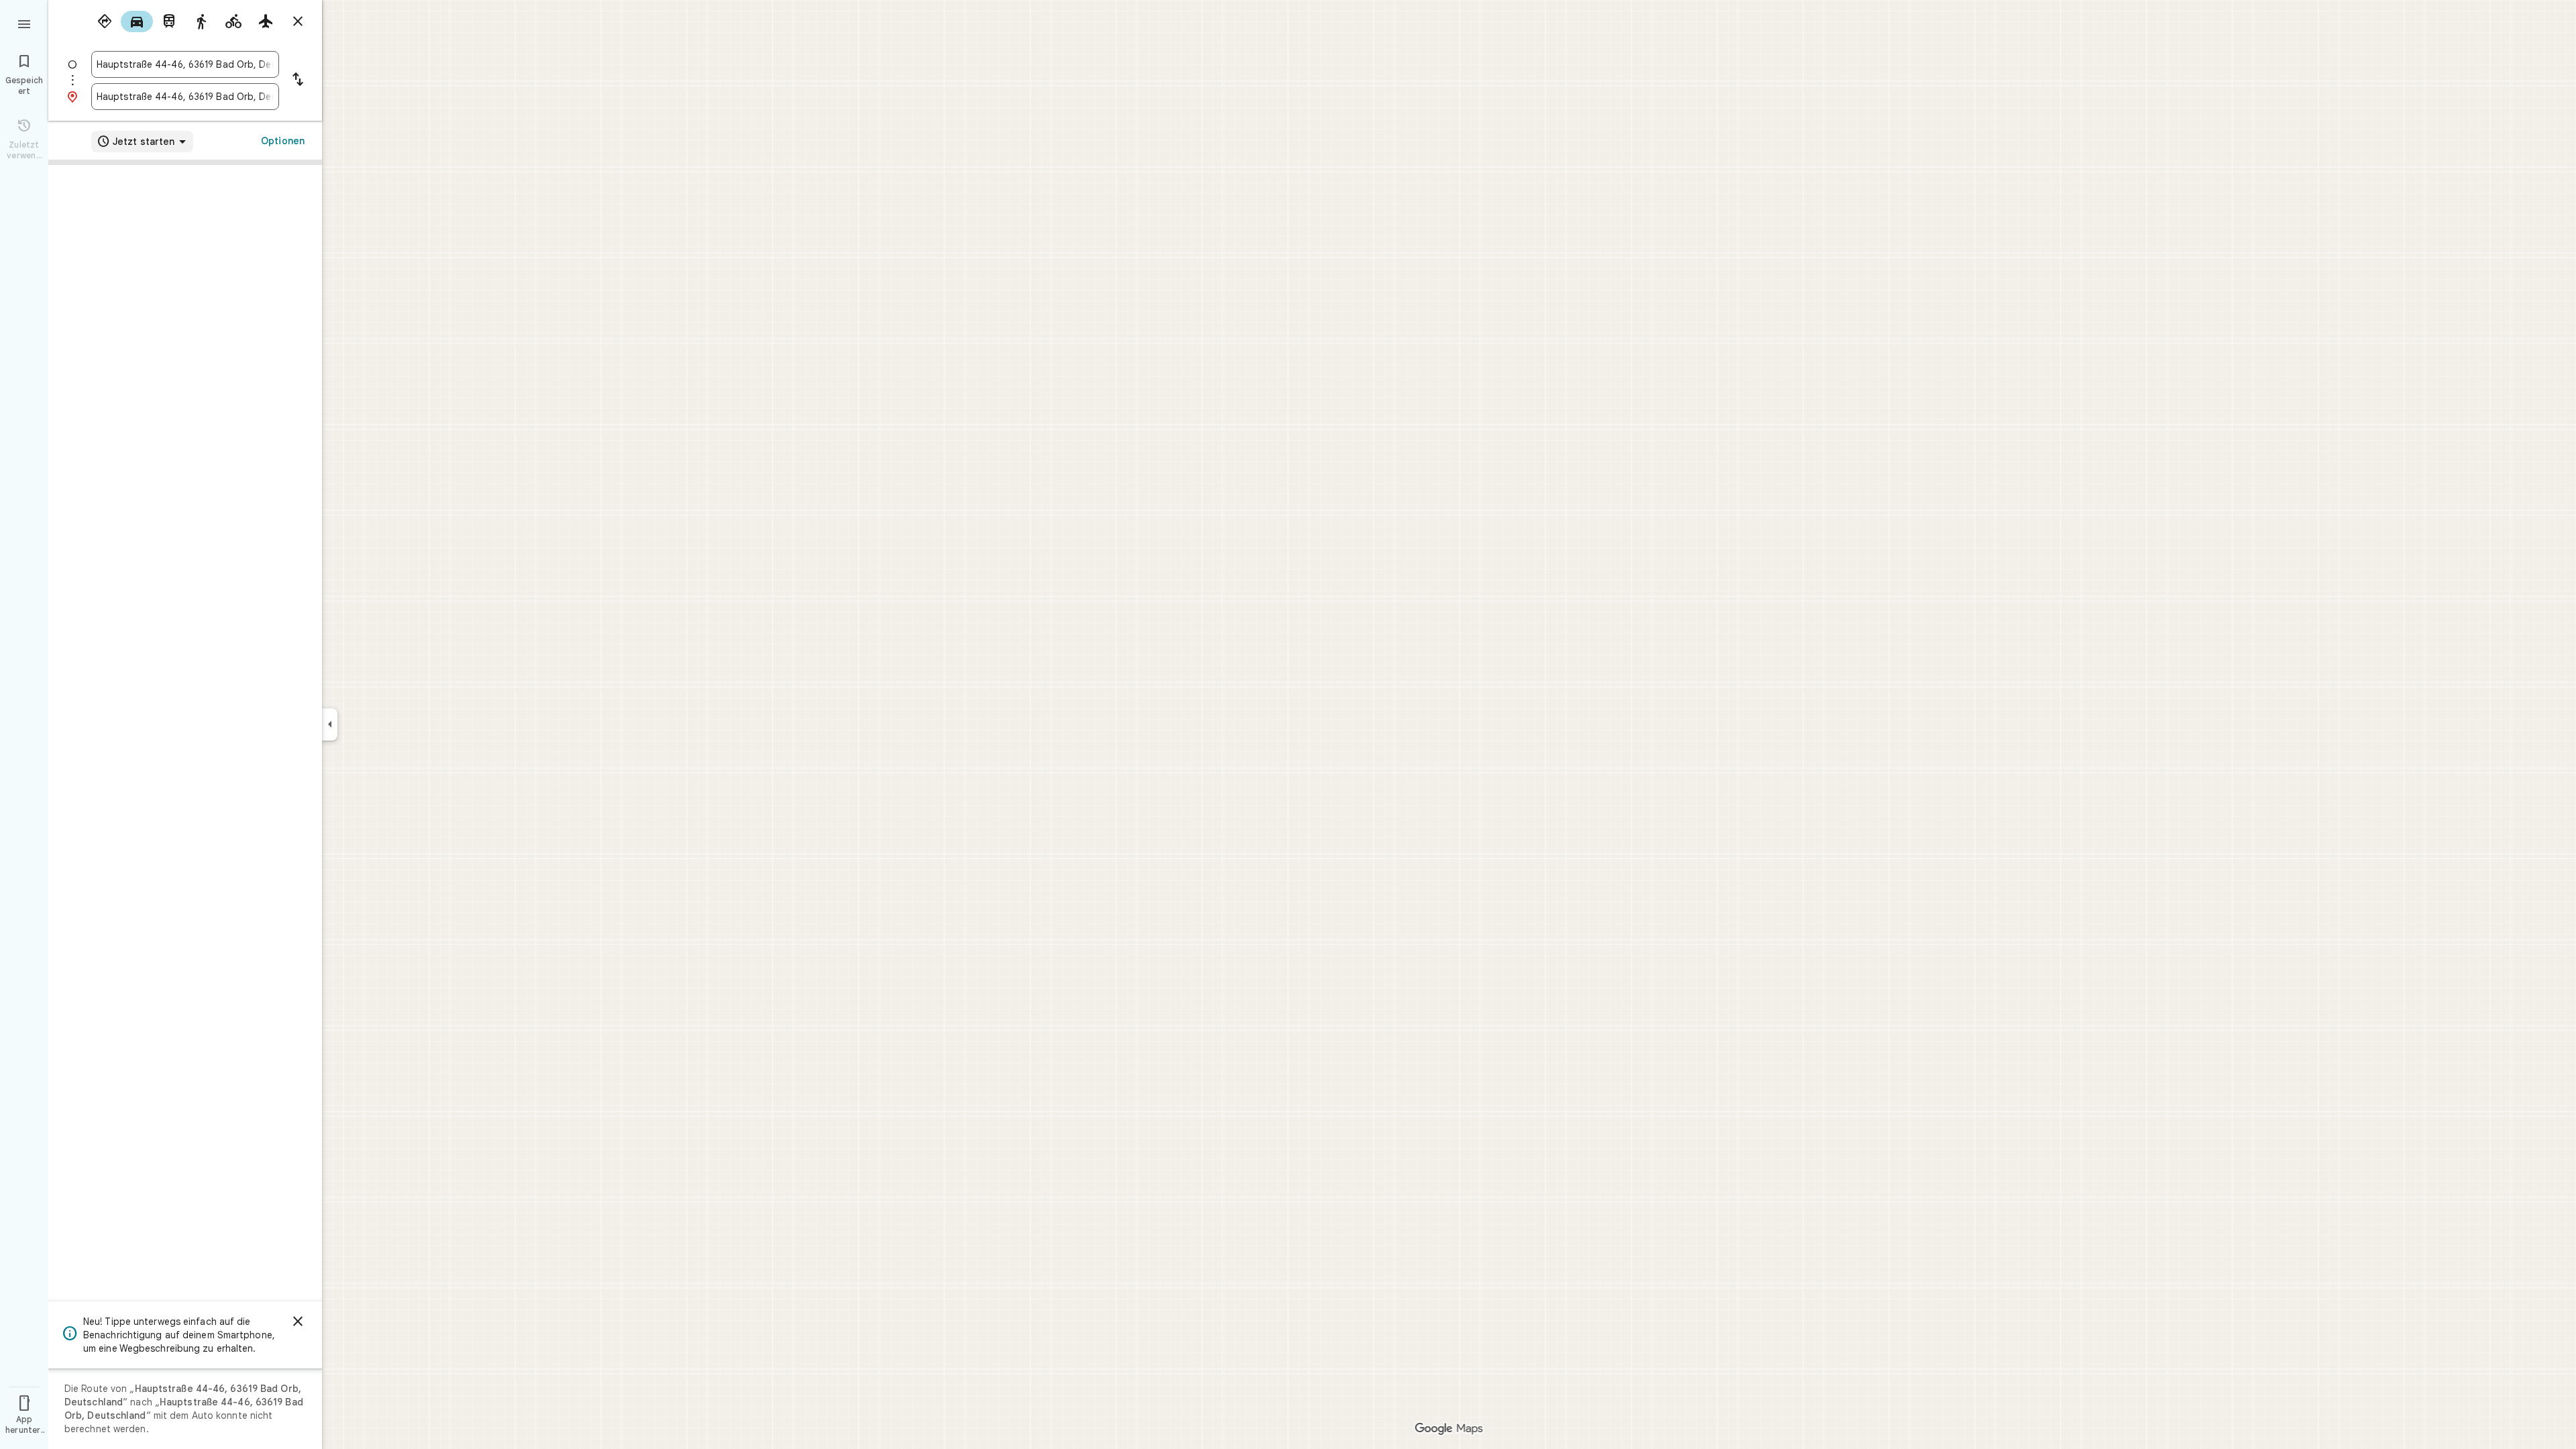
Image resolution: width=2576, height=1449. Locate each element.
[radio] (105, 21)
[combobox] (185, 64)
